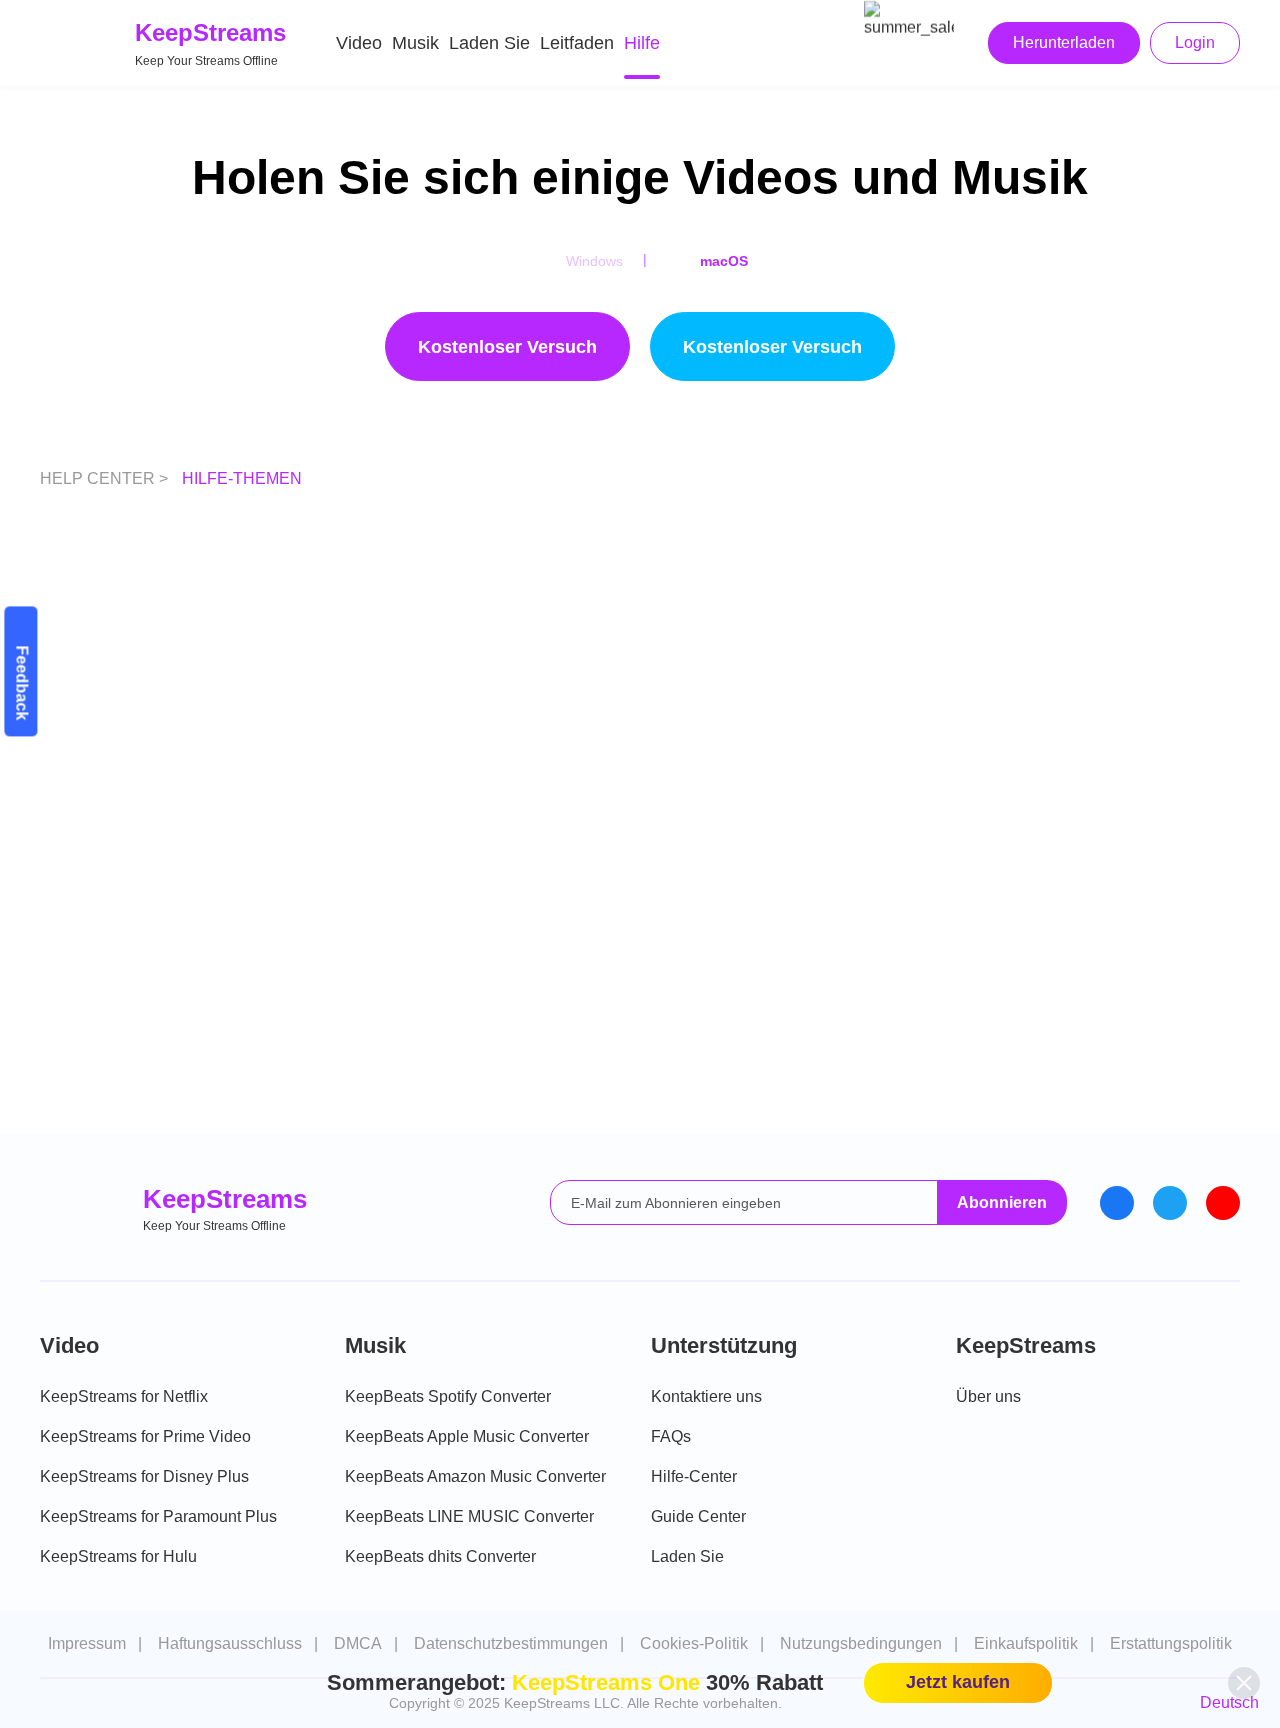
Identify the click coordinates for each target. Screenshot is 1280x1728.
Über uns (988, 1396)
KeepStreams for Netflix (124, 1396)
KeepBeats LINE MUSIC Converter (469, 1516)
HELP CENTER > (106, 478)
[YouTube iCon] (1223, 1203)
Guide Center (698, 1516)
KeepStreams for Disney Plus (144, 1476)
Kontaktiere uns (706, 1396)
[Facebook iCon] (1117, 1203)
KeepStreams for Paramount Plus (158, 1516)
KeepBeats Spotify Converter (448, 1396)
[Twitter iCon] (1170, 1203)
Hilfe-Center (694, 1476)
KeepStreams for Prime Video (145, 1436)
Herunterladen (1064, 42)
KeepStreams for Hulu (118, 1556)
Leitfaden (577, 43)
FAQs (671, 1436)
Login (1195, 42)
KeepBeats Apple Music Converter (467, 1436)
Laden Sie (489, 43)
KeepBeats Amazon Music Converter (475, 1476)
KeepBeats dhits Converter (440, 1556)
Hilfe (642, 43)
